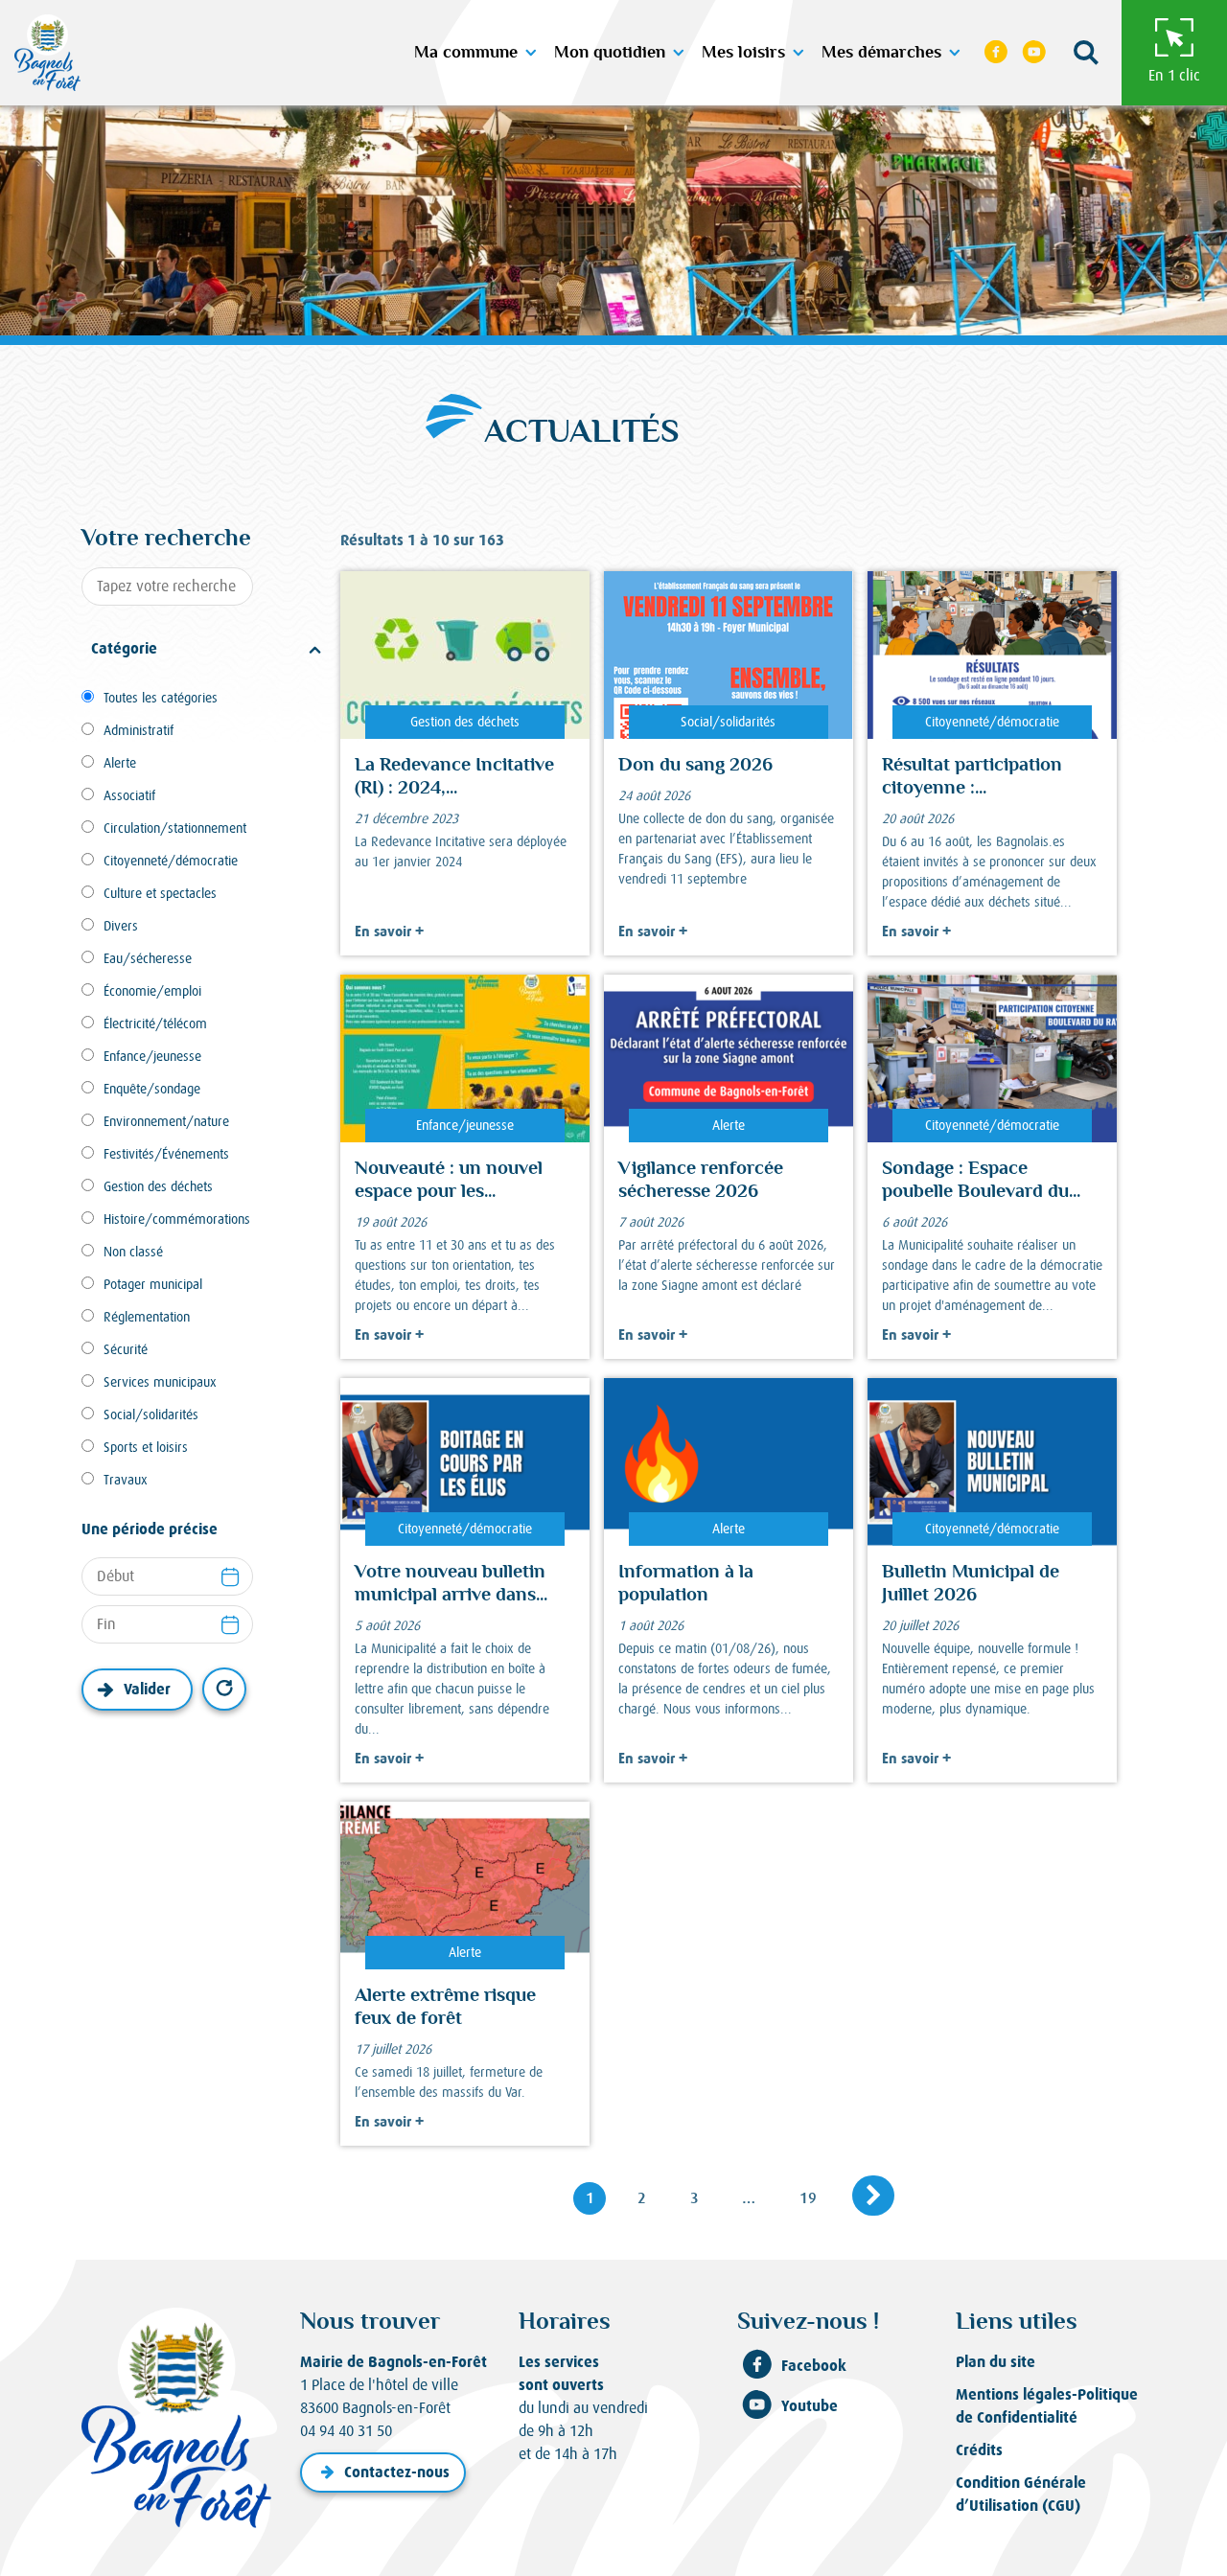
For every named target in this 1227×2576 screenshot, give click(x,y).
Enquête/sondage (152, 1089)
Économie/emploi (152, 991)
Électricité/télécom (155, 1023)
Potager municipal (153, 1284)
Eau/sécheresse (148, 958)
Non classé (133, 1252)
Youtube (810, 2406)
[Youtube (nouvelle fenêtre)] (1034, 53)
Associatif (129, 795)
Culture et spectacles (160, 893)
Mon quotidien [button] (610, 53)
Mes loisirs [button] (743, 53)
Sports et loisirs (146, 1447)
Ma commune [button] (466, 53)
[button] (1086, 53)
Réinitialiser (224, 1689)
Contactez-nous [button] (397, 2472)
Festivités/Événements (166, 1154)
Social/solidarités (151, 1414)
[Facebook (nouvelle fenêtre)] (997, 53)
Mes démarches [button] (881, 53)
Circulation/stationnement (175, 828)
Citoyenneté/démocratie (171, 861)
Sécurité (126, 1349)
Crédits (979, 2450)
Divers (121, 926)
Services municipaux (160, 1382)
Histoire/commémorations (177, 1219)
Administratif (139, 730)
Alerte (120, 763)
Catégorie (124, 648)
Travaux (126, 1480)
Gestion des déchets (158, 1186)
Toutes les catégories (161, 698)
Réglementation (147, 1317)
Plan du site (995, 2362)
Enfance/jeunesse (152, 1056)
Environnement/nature (166, 1121)
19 (814, 2197)
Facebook (814, 2366)
